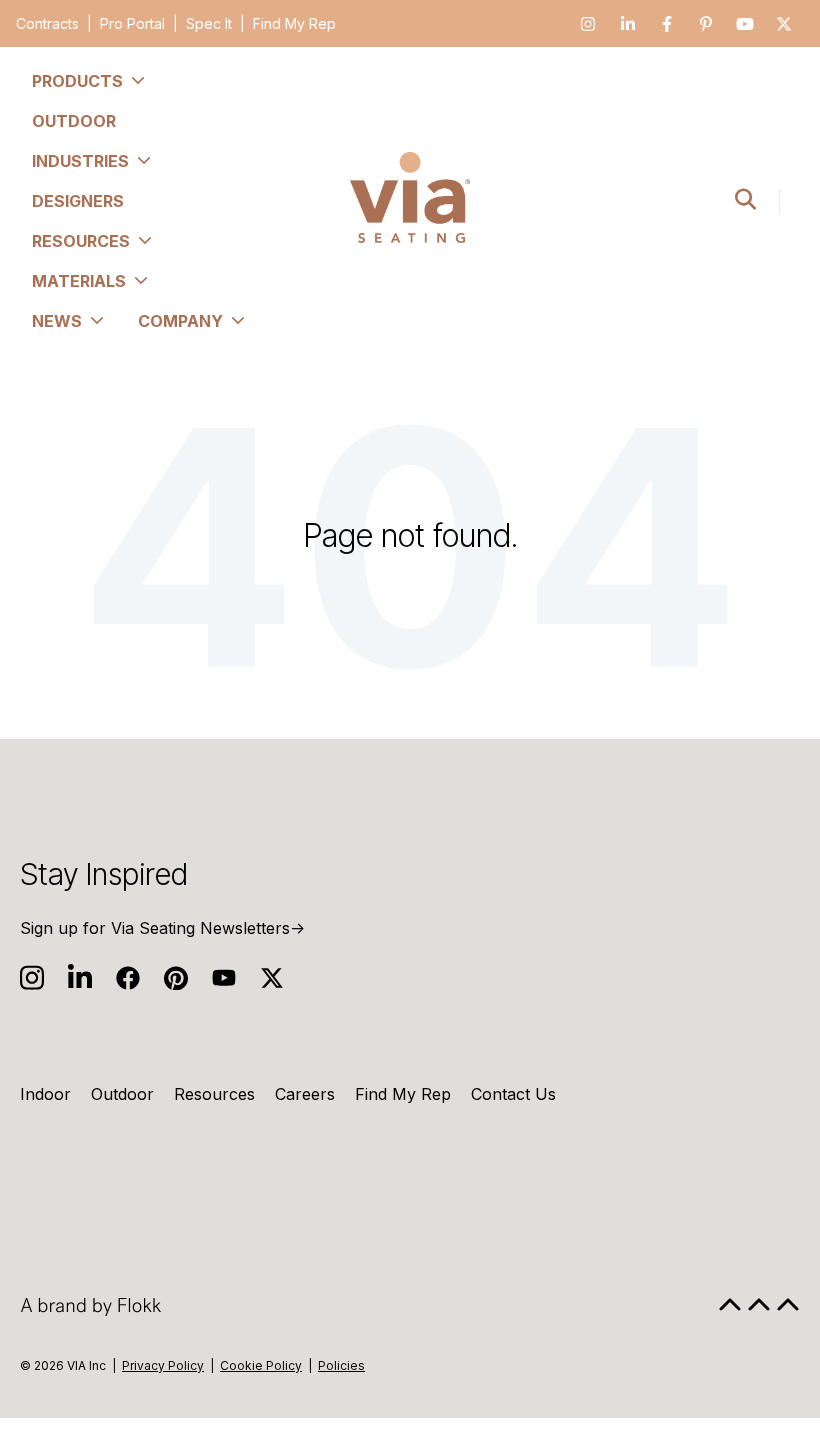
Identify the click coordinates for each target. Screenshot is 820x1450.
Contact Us (513, 1094)
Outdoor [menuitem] (74, 121)
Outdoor (122, 1094)
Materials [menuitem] (79, 281)
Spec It (209, 23)
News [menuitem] (57, 321)
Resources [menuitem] (81, 241)
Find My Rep (294, 23)
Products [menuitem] (77, 81)
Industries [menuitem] (80, 161)
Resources (214, 1094)
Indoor (45, 1094)
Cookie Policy (261, 1365)
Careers (305, 1094)
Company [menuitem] (180, 321)
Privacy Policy (163, 1365)
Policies (341, 1365)
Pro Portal (132, 23)
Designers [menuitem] (78, 201)
